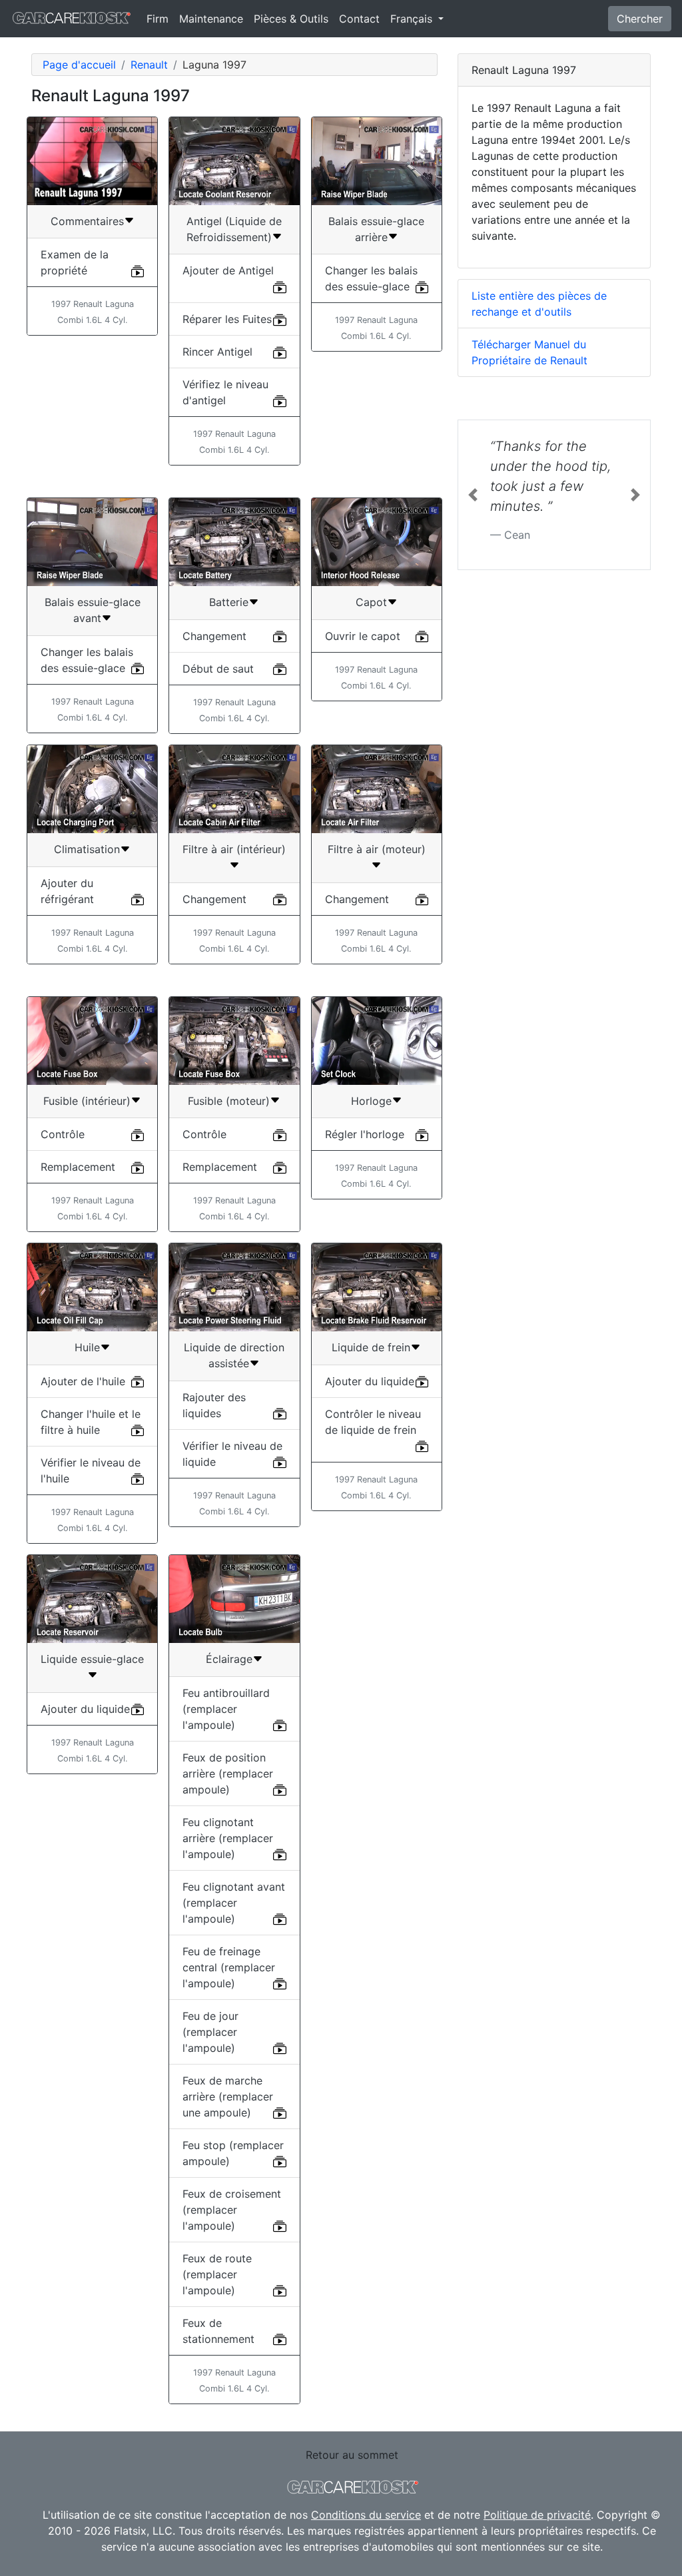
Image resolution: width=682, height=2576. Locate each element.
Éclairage (229, 1659)
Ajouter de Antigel (228, 270)
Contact (359, 19)
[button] (473, 495)
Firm (158, 19)
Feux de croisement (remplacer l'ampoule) (232, 2210)
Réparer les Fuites (227, 319)
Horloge (371, 1101)
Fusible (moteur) (229, 1101)
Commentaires (87, 221)
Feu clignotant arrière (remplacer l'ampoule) (228, 1838)
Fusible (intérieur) (87, 1101)
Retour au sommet (352, 2455)
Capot (371, 602)
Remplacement (78, 1167)
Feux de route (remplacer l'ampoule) (217, 2274)
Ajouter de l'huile (83, 1381)
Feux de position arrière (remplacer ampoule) (228, 1773)
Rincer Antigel (217, 352)
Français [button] (413, 19)
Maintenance (211, 19)
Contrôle (63, 1134)
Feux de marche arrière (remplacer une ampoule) (228, 2096)
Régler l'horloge (365, 1134)
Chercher (640, 19)
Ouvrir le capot (363, 636)
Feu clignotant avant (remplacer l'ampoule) (234, 1903)
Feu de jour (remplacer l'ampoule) (210, 2032)
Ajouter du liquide (370, 1381)
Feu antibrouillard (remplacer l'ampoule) (226, 1709)
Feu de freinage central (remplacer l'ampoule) (229, 1967)
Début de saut (218, 669)
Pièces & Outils (291, 19)
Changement (214, 636)
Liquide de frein (371, 1347)
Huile (87, 1347)
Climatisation (87, 849)
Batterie (229, 602)
